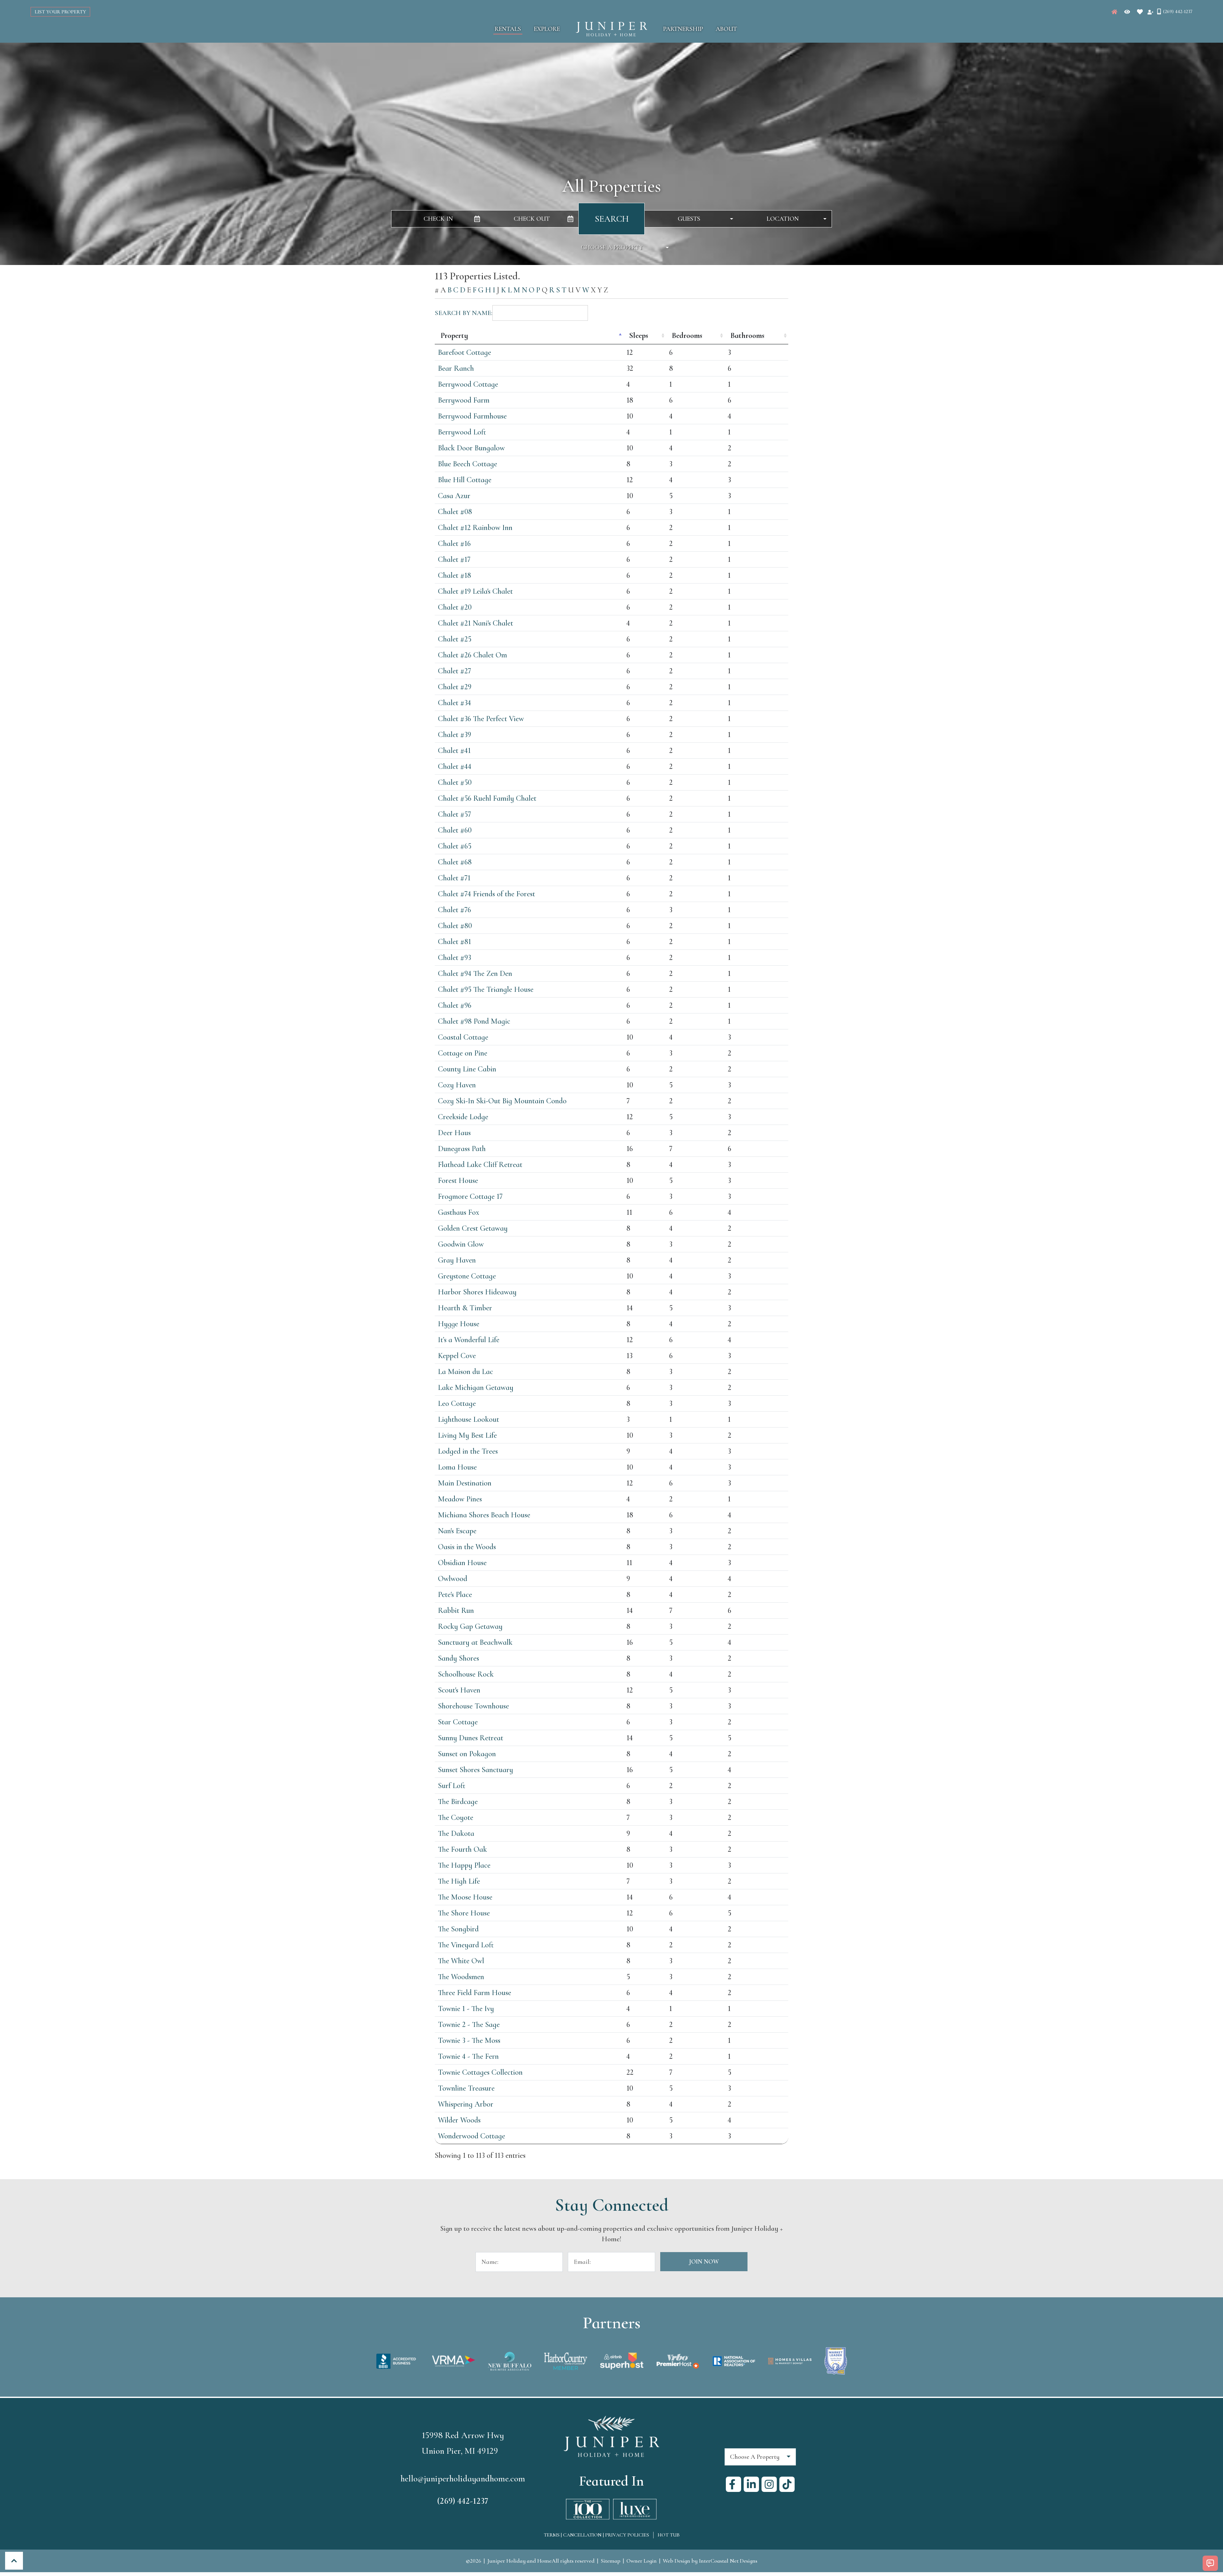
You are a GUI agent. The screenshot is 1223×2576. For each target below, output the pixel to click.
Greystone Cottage (467, 1276)
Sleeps (639, 336)
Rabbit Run (456, 1610)
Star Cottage (458, 1722)
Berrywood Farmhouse (472, 416)
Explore (547, 29)
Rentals (508, 29)
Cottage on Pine (463, 1053)
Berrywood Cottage (468, 384)
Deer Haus (454, 1133)
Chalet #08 (455, 512)
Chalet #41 (454, 751)
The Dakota (456, 1833)
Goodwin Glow (461, 1244)
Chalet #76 (454, 910)
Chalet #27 (454, 671)
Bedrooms (687, 336)
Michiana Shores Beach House (484, 1515)
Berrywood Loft (462, 432)
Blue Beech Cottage (468, 464)
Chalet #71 (454, 878)
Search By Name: (464, 313)
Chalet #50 (455, 782)
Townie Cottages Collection (480, 2072)
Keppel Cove (457, 1356)
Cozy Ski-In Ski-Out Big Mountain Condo (502, 1101)
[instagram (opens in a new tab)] (769, 2484)
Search (612, 219)
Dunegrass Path (462, 1149)
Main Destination (465, 1483)
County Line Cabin (467, 1069)
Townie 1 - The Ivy (466, 2009)
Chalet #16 (454, 544)
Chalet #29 (455, 687)
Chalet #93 (454, 958)
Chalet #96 (455, 1005)
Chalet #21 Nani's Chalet (476, 623)
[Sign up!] (1150, 12)
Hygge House (459, 1324)
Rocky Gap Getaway (470, 1626)
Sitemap (611, 2561)
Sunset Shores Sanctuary (476, 1770)
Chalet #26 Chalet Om (472, 655)
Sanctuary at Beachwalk (475, 1642)
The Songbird (458, 1929)
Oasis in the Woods (467, 1547)
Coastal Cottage (463, 1037)
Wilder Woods (459, 2120)
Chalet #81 (454, 942)
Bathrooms (747, 336)
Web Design (676, 2561)
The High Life (459, 1881)
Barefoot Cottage (465, 352)
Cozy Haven (457, 1085)
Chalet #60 (455, 830)
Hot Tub (669, 2535)
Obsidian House (462, 1563)
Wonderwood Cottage (472, 2136)
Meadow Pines (460, 1499)
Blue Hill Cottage (465, 480)
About (726, 29)
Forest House (458, 1181)
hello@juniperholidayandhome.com (463, 2479)
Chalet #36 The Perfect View (481, 719)
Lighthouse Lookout (468, 1419)
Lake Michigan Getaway (476, 1388)
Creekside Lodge (463, 1117)
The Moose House (465, 1897)
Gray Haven (457, 1260)
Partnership (683, 29)
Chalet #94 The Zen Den (475, 973)
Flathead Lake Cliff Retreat (480, 1165)
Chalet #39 (454, 735)
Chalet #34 (454, 703)
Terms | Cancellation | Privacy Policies (596, 2535)
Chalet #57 (454, 814)
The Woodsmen (461, 1977)
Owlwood (453, 1579)
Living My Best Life (467, 1435)
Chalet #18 (454, 575)
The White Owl (461, 1961)
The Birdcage (458, 1802)
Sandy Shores (458, 1658)
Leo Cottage (457, 1403)
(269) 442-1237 (463, 2501)
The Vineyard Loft (466, 1945)
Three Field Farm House (475, 1993)
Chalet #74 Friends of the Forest (486, 894)
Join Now (704, 2262)
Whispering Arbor (466, 2104)
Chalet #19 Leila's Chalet (475, 591)
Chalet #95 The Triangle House (486, 989)
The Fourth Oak (462, 1849)
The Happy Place (464, 1865)
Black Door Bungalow (471, 448)
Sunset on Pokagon (467, 1754)
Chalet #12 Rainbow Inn (475, 528)
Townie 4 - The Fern (468, 2056)
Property (454, 336)
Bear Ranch (456, 368)
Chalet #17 (454, 559)
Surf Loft (452, 1786)
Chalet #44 (455, 766)
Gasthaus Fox (459, 1212)
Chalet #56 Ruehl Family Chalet (487, 798)
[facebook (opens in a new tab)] (733, 2484)
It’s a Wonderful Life (469, 1340)
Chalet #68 (455, 862)
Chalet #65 (455, 846)
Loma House (457, 1467)
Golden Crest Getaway (473, 1228)
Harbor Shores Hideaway (477, 1292)
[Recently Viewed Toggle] (1127, 12)
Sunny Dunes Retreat (471, 1738)
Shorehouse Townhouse (473, 1706)
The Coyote (456, 1818)
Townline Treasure (466, 2088)
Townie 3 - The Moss (469, 2040)
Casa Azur (454, 496)
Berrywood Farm (464, 400)
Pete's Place (455, 1595)
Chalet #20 (455, 607)
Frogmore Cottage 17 (470, 1196)
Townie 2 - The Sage (469, 2025)
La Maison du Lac (465, 1372)
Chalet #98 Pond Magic (474, 1021)
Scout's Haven (459, 1690)
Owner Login (642, 2561)
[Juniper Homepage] (1114, 12)
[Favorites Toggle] (1140, 12)
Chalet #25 (455, 639)
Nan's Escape (457, 1531)
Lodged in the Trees (468, 1451)
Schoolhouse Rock (466, 1674)
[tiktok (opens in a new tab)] (787, 2484)
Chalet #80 (455, 926)
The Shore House (464, 1913)
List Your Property (60, 12)
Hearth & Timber (465, 1308)
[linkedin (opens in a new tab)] (751, 2484)
